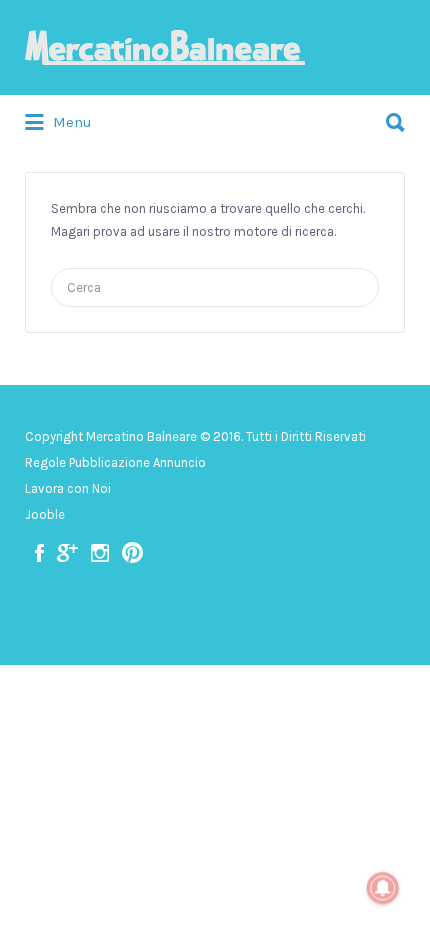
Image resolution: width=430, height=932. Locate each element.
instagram (100, 553)
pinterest (132, 553)
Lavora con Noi (68, 488)
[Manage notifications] (383, 888)
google (67, 553)
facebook (39, 553)
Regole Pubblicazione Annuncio (115, 462)
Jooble (45, 514)
